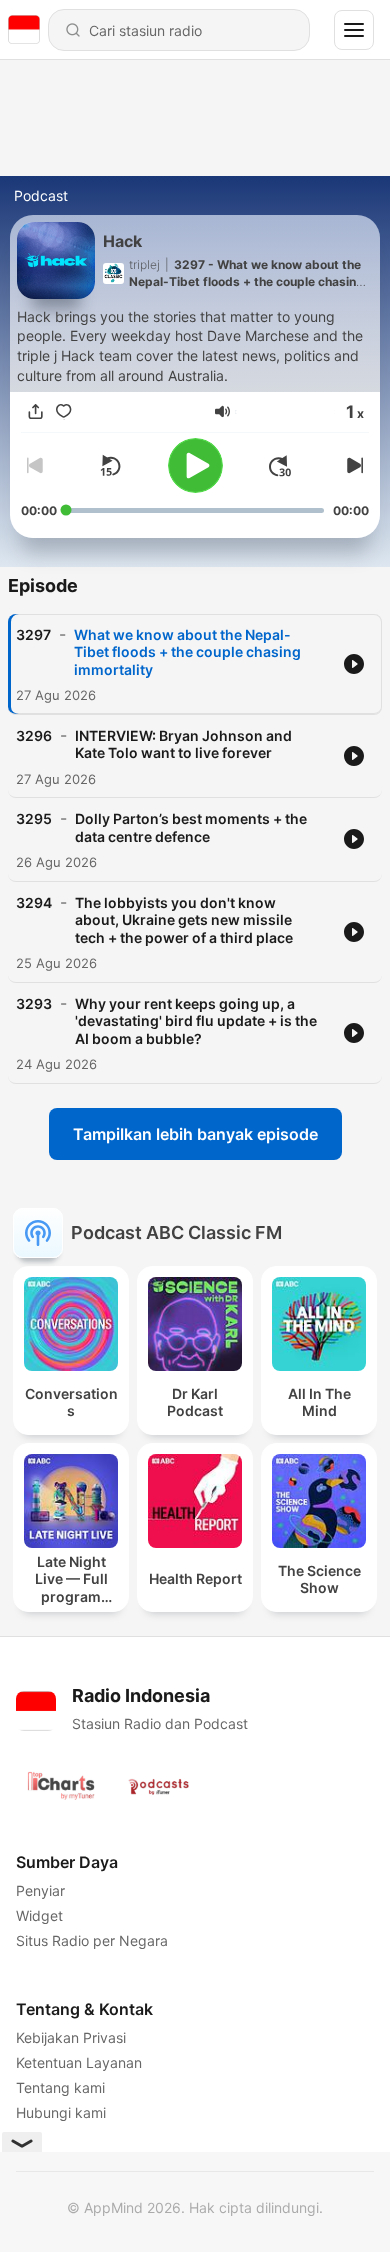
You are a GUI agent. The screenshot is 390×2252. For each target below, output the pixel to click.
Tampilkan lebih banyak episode (195, 1134)
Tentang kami (60, 2087)
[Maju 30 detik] (280, 466)
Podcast (41, 195)
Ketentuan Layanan (79, 2062)
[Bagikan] (35, 412)
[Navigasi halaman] (354, 30)
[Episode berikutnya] (353, 466)
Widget (39, 1915)
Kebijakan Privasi (71, 2037)
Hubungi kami (61, 2112)
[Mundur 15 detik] (110, 466)
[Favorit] (63, 412)
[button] (222, 411)
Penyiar (40, 1890)
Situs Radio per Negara (92, 1940)
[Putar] (195, 465)
